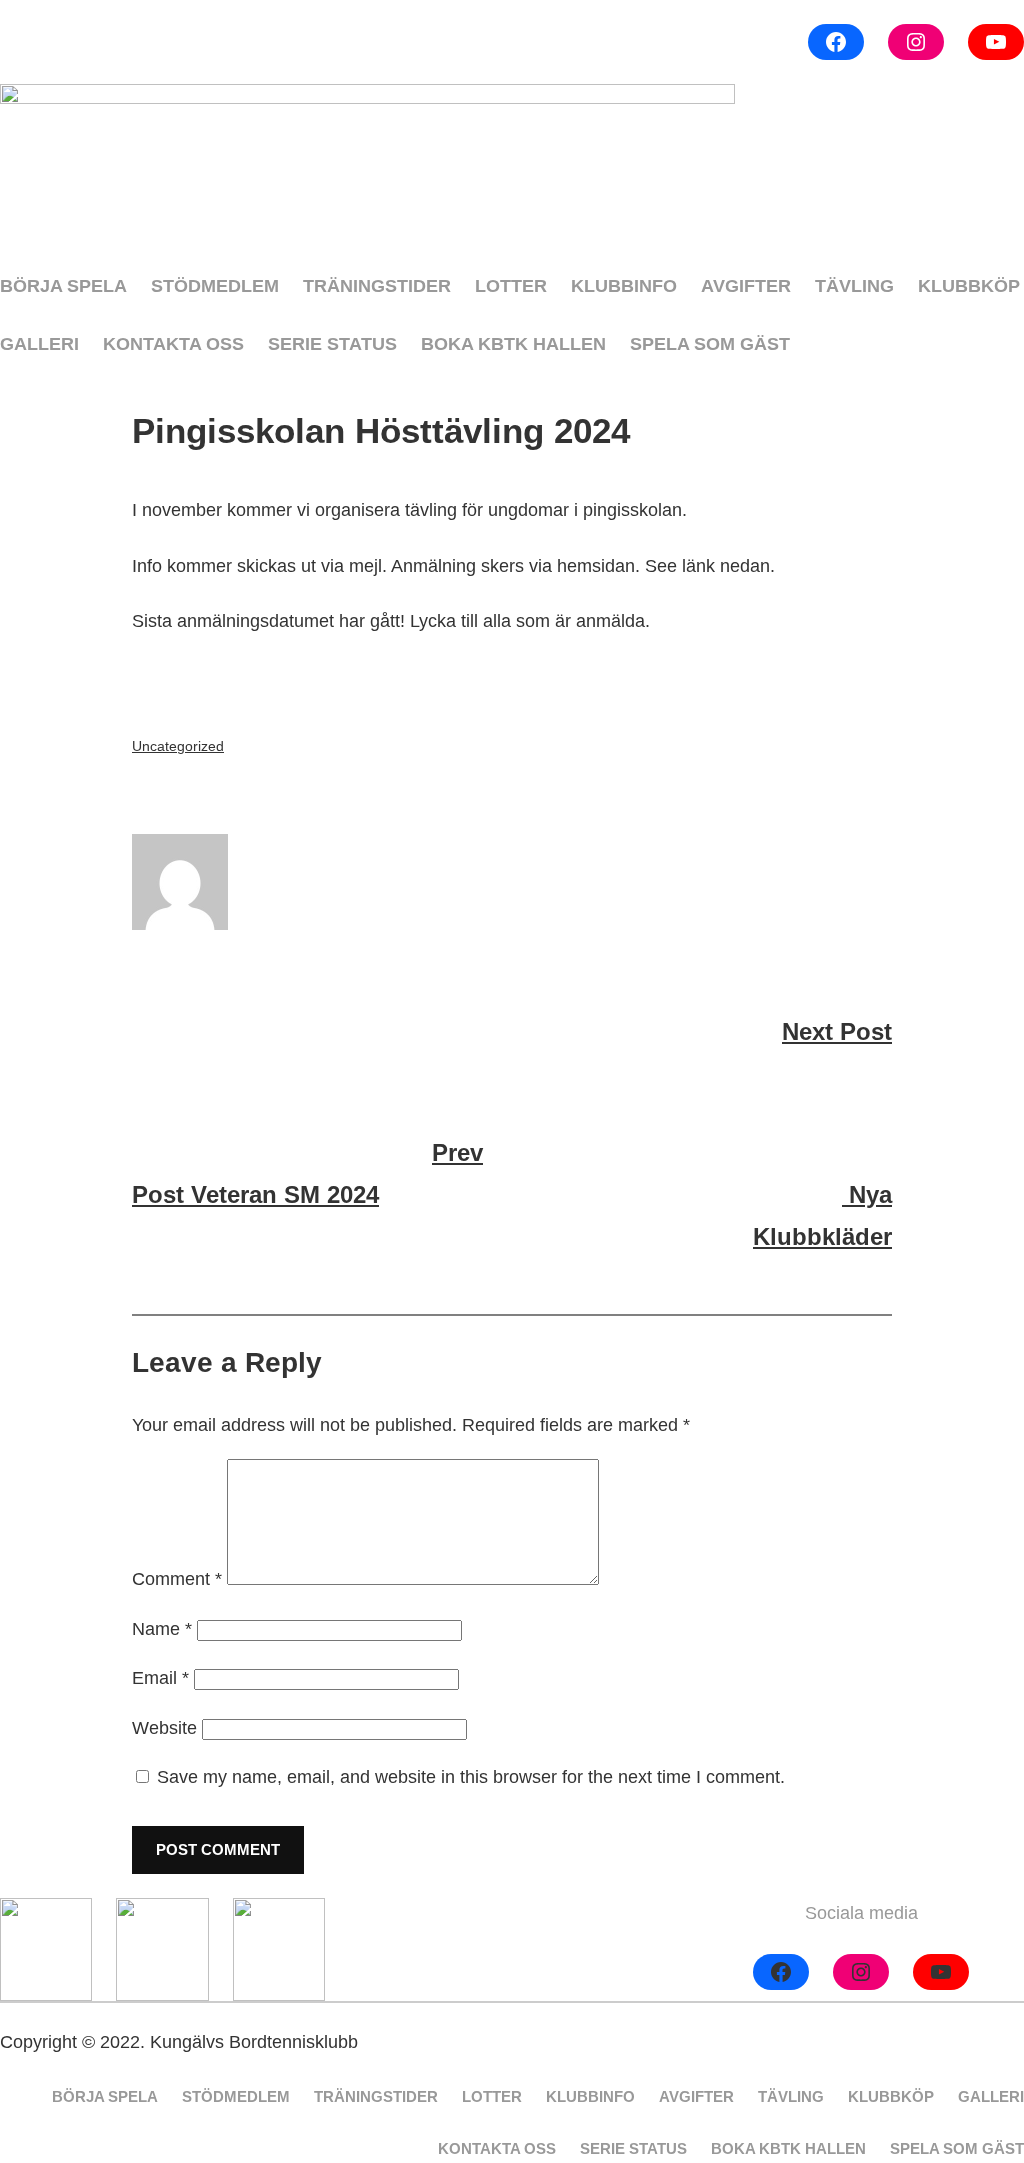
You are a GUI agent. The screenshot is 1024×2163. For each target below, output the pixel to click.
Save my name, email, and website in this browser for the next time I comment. (471, 1777)
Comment (177, 1579)
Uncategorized (178, 746)
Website (164, 1728)
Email (160, 1678)
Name (162, 1629)
